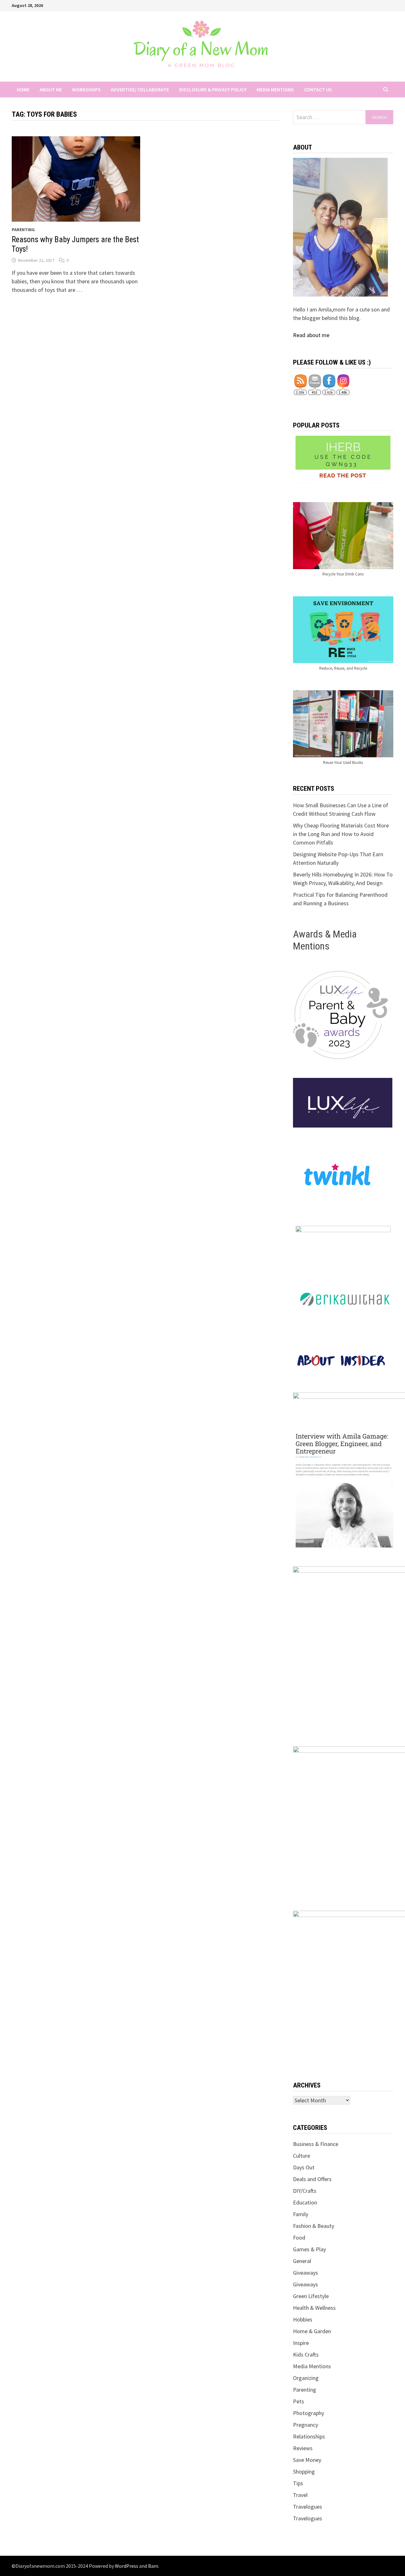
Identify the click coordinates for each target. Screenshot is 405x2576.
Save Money (307, 2460)
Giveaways (305, 2273)
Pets (299, 2401)
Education (305, 2202)
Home (23, 89)
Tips (298, 2483)
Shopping (304, 2471)
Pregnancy (305, 2425)
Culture (302, 2156)
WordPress (127, 2566)
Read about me (311, 335)
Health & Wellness (314, 2308)
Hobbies (303, 2319)
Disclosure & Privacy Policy (213, 89)
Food (299, 2238)
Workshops (86, 89)
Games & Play (309, 2249)
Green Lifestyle (311, 2296)
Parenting (23, 230)
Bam (153, 2566)
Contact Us (318, 89)
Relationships (309, 2436)
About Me (51, 89)
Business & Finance (316, 2144)
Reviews (303, 2448)
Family (301, 2214)
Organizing (306, 2378)
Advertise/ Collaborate (140, 89)
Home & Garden (312, 2331)
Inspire (301, 2343)
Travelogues (308, 2507)
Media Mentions (275, 89)
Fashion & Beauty (314, 2226)
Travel (300, 2495)
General (302, 2261)
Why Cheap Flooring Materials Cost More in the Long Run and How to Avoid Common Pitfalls (341, 834)
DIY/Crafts (305, 2191)
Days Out (304, 2167)
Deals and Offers (312, 2179)
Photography (308, 2413)
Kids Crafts (306, 2355)
